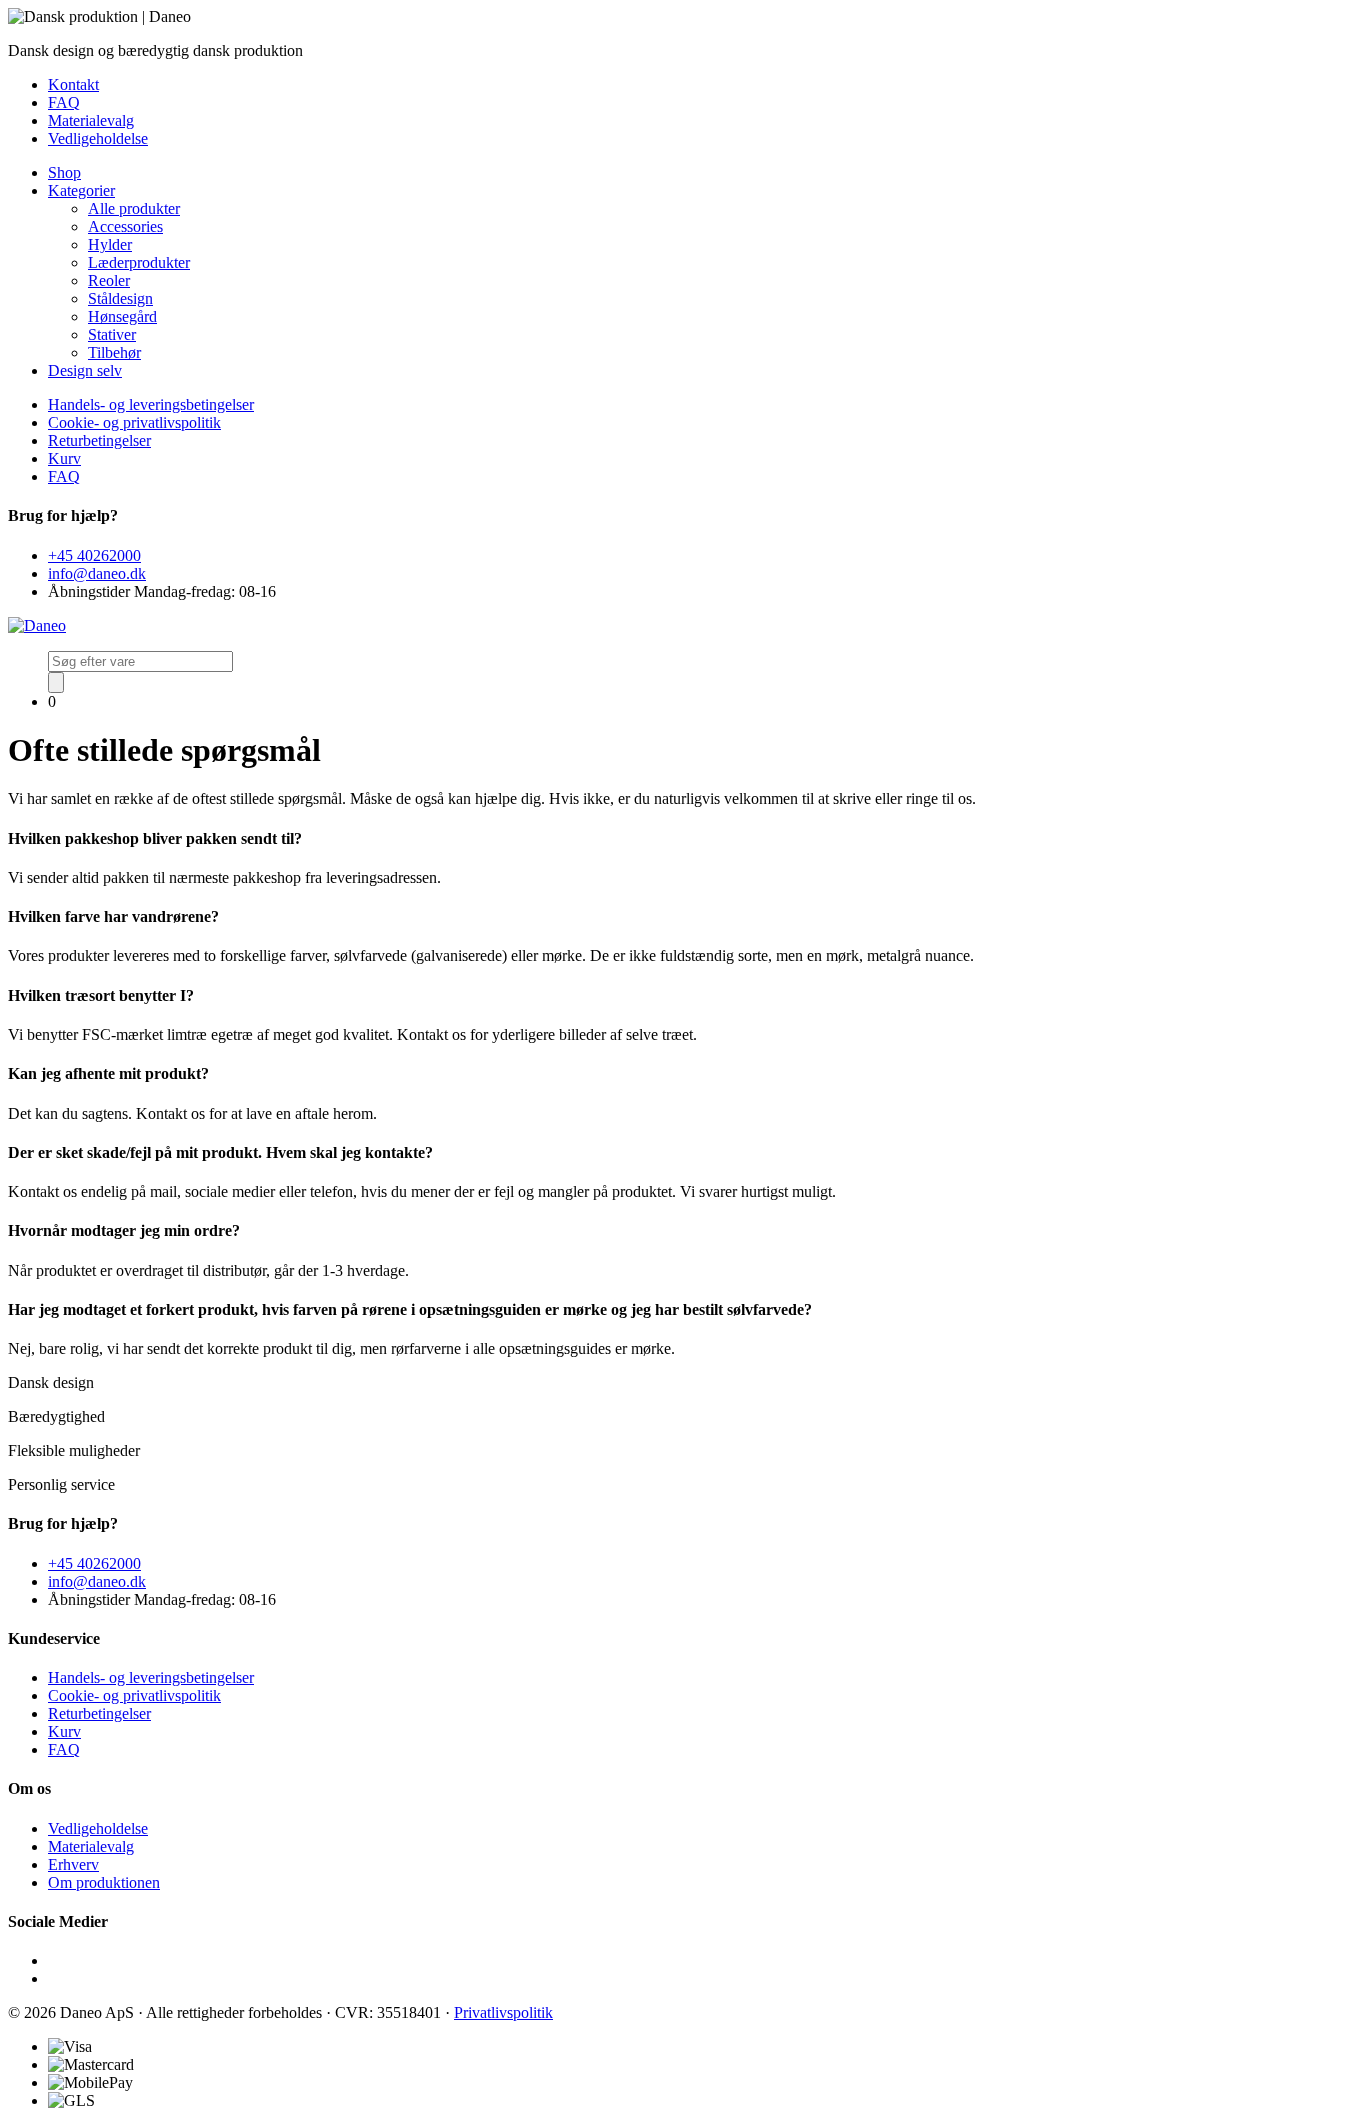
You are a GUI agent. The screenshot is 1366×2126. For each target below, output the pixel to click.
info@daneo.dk (97, 573)
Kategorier (81, 190)
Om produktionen (104, 1882)
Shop (64, 172)
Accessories (125, 226)
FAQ (64, 102)
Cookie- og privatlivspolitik (134, 422)
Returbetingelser (99, 440)
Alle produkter (134, 208)
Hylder (110, 244)
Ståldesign (120, 298)
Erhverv (73, 1864)
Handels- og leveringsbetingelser (151, 404)
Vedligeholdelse (98, 138)
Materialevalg (91, 120)
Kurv (64, 458)
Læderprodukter (139, 262)
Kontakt (73, 84)
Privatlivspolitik (503, 2012)
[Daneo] (37, 625)
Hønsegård (122, 316)
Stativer (112, 334)
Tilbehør (114, 352)
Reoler (109, 280)
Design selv (85, 370)
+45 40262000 (94, 555)
